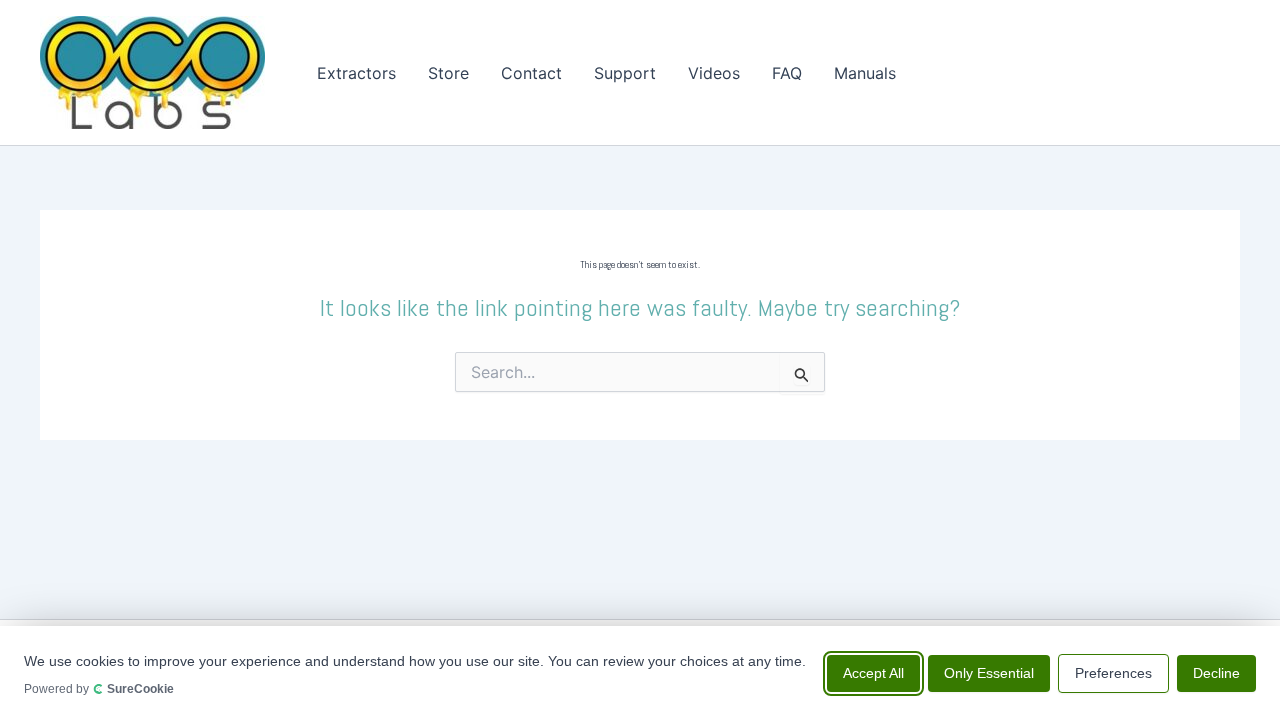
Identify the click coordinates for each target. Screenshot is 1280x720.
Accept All (873, 672)
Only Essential (989, 672)
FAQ (787, 73)
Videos (714, 73)
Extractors (356, 73)
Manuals (865, 73)
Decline (1216, 672)
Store (448, 73)
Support (625, 73)
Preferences (1113, 672)
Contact (531, 73)
